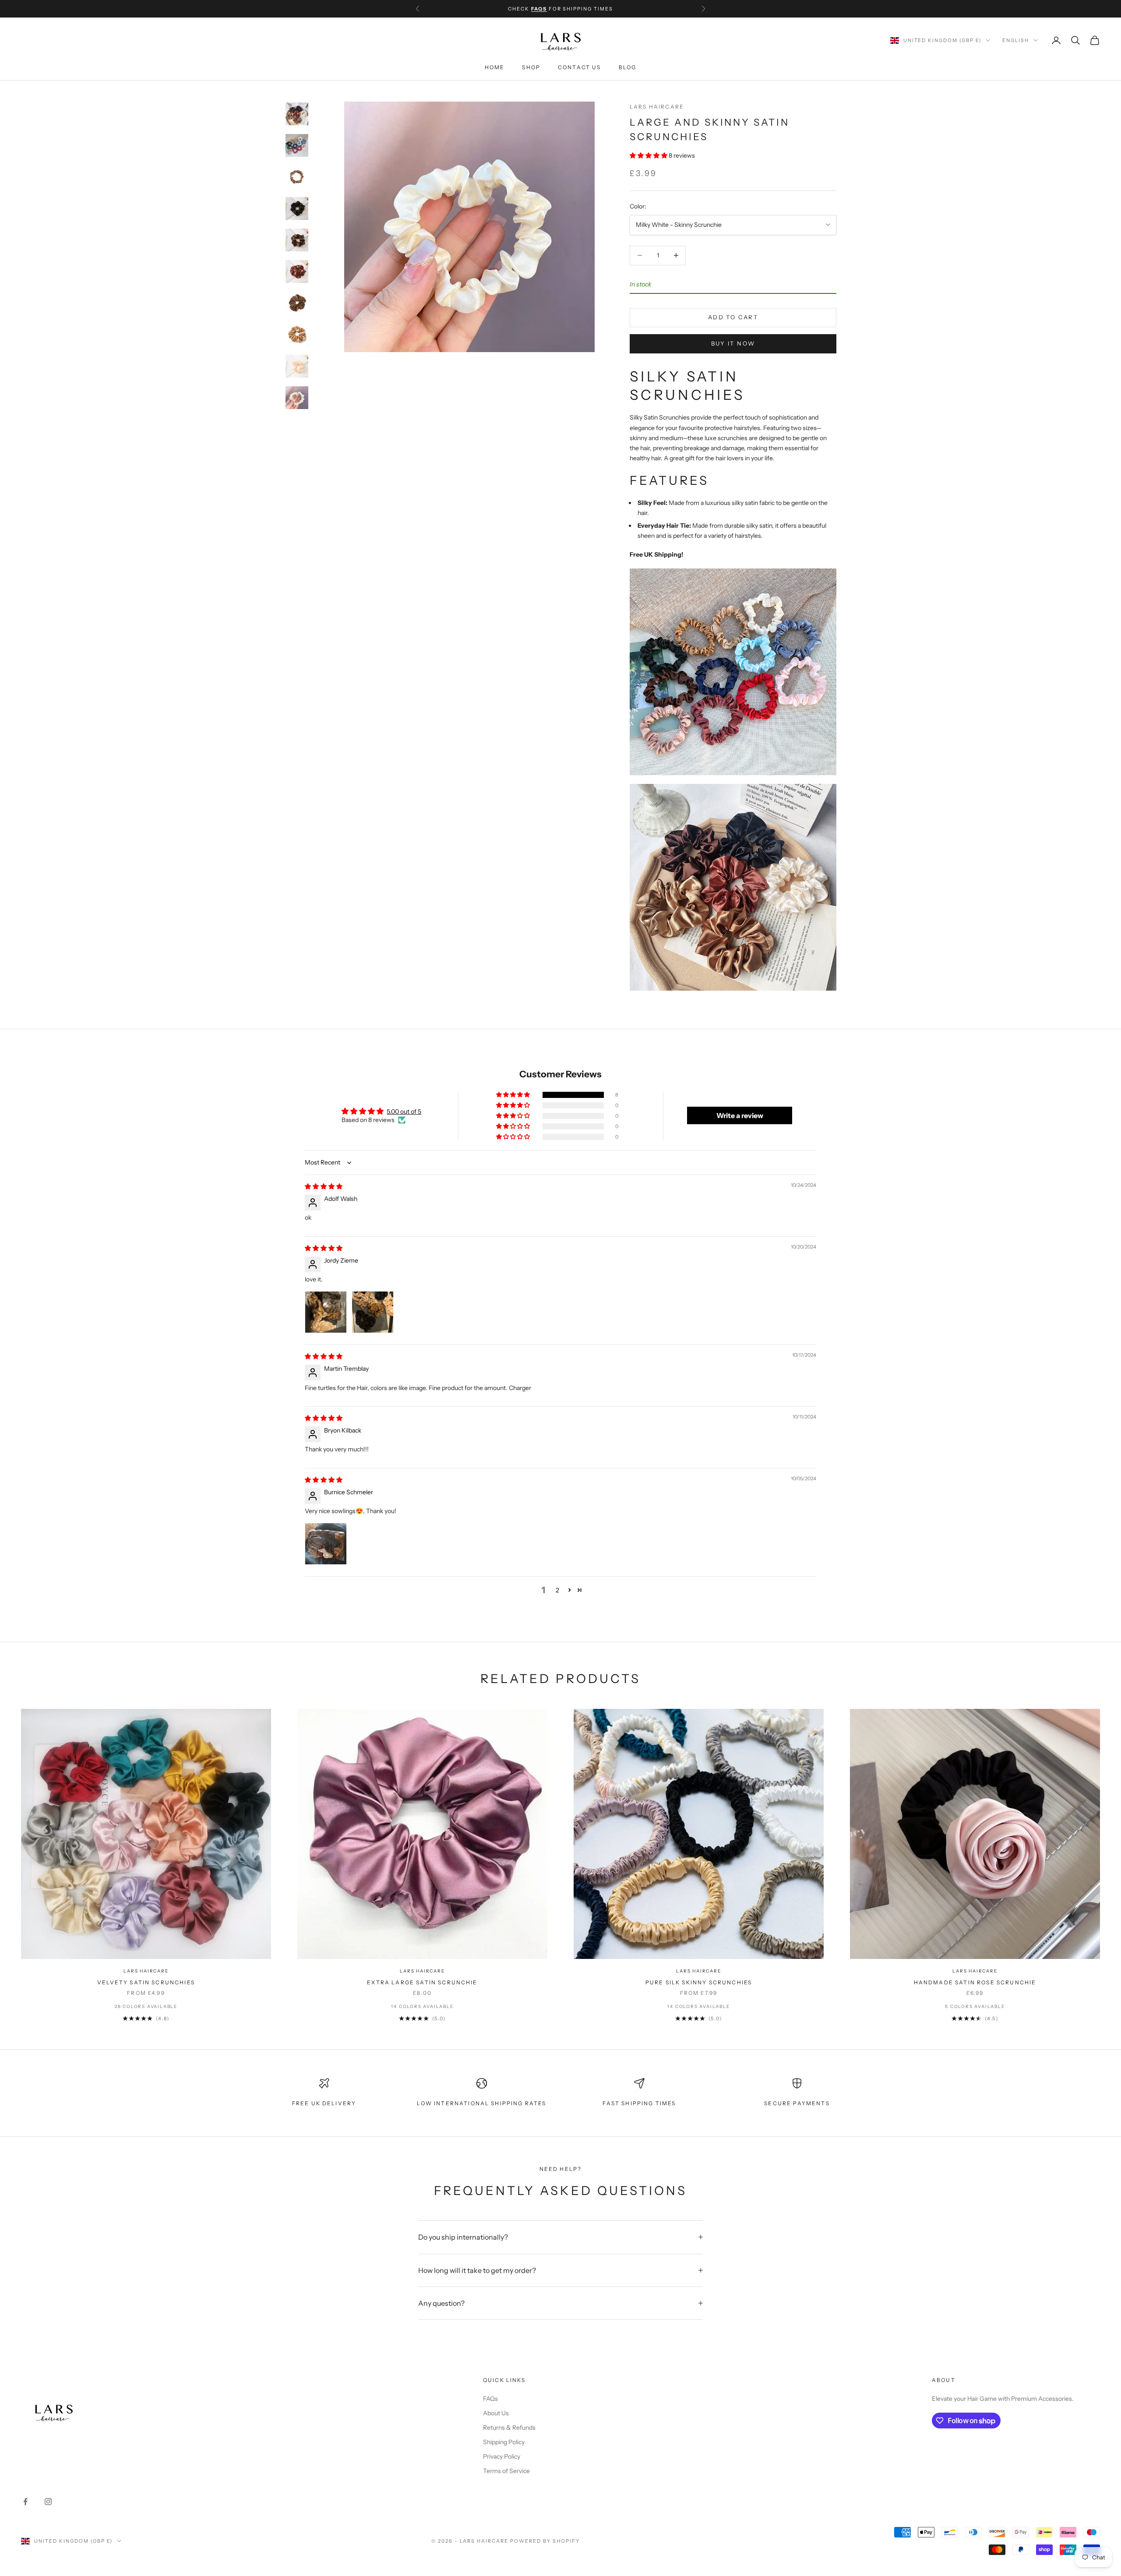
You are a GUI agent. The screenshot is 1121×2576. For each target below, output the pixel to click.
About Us (496, 2413)
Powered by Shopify (545, 2541)
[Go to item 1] (297, 114)
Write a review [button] (740, 1115)
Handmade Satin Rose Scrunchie (975, 1982)
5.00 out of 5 (404, 1112)
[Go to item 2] (297, 145)
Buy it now (733, 343)
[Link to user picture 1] (326, 1312)
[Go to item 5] (297, 240)
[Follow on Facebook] (25, 2502)
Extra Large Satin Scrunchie (422, 1982)
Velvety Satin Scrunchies (146, 1982)
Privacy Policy (502, 2456)
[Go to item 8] (297, 335)
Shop (531, 68)
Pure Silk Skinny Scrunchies (699, 1982)
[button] (649, 155)
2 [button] (557, 1590)
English (1016, 40)
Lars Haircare (657, 107)
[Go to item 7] (297, 303)
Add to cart (733, 317)
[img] (324, 1186)
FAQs (490, 2399)
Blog (628, 68)
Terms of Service (506, 2471)
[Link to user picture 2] (373, 1312)
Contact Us (580, 68)
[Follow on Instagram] (48, 2502)
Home (495, 68)
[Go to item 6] (297, 272)
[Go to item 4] (297, 208)
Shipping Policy (504, 2442)
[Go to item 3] (297, 177)
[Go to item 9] (297, 366)
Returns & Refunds (509, 2428)
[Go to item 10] (297, 398)
